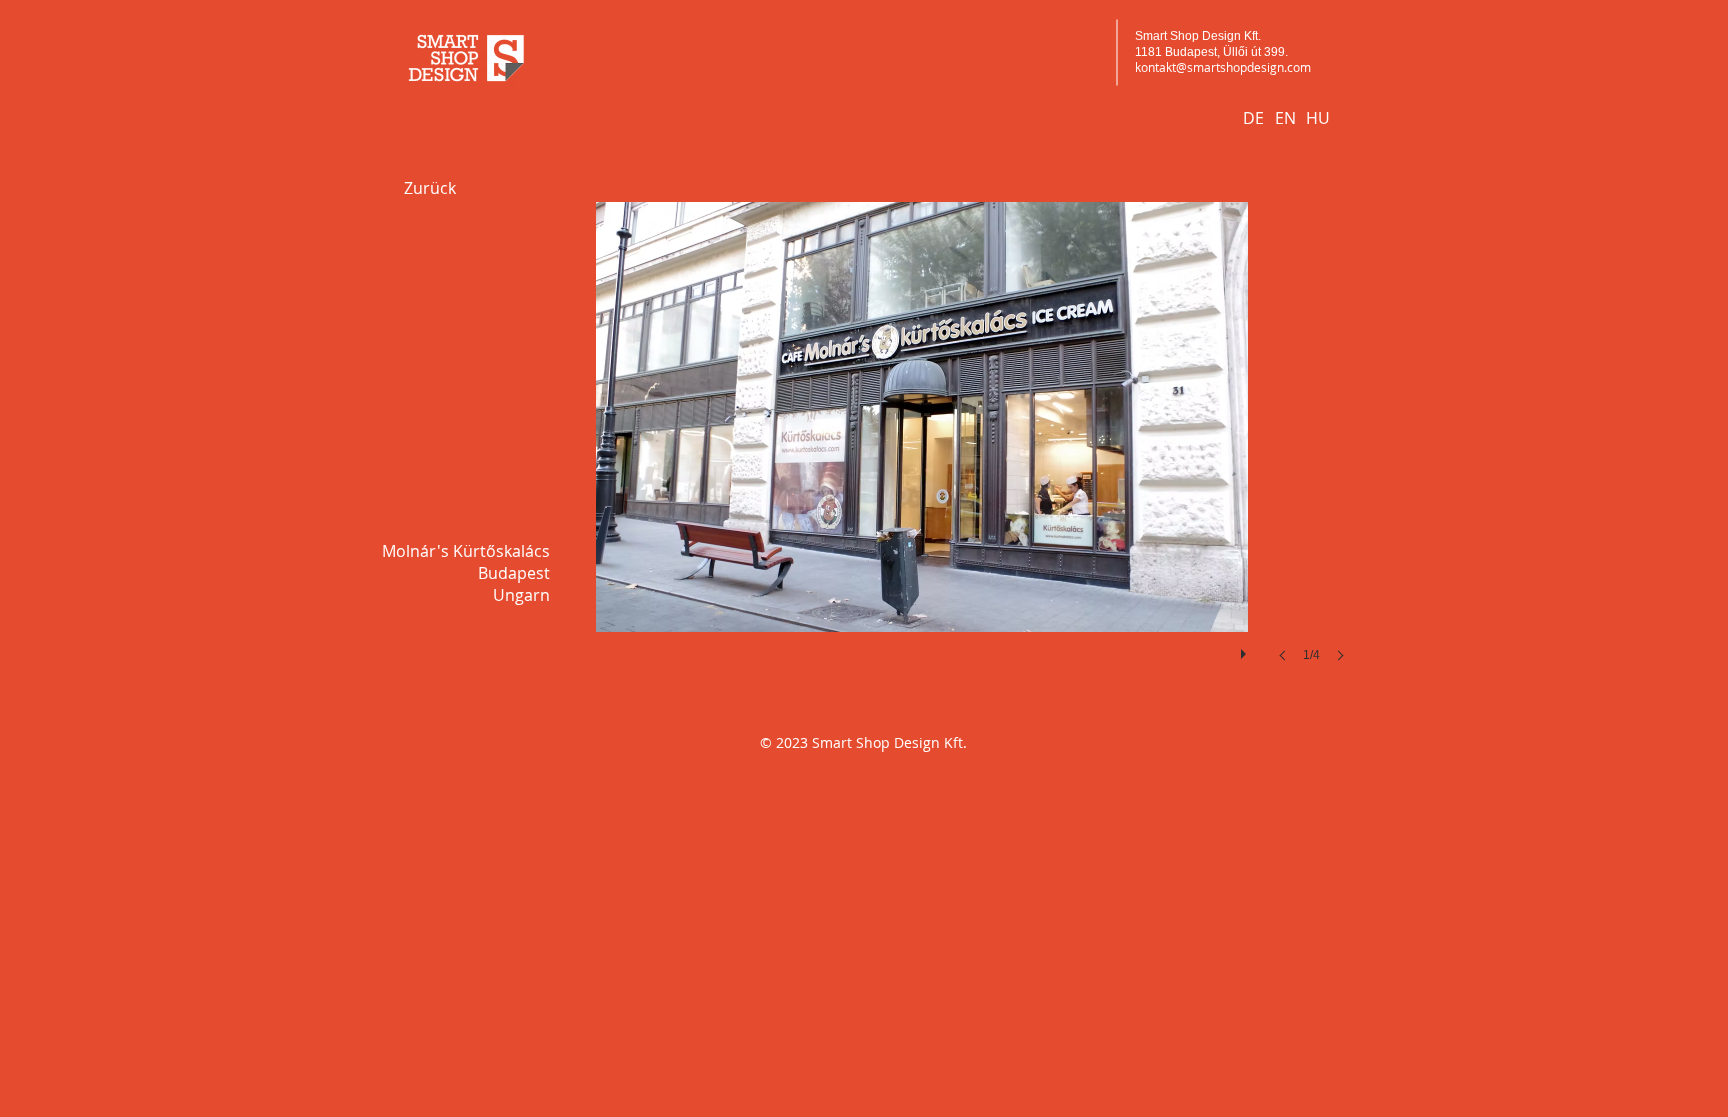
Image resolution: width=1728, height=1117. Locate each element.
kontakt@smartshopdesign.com (1223, 67)
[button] (922, 452)
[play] (1246, 649)
